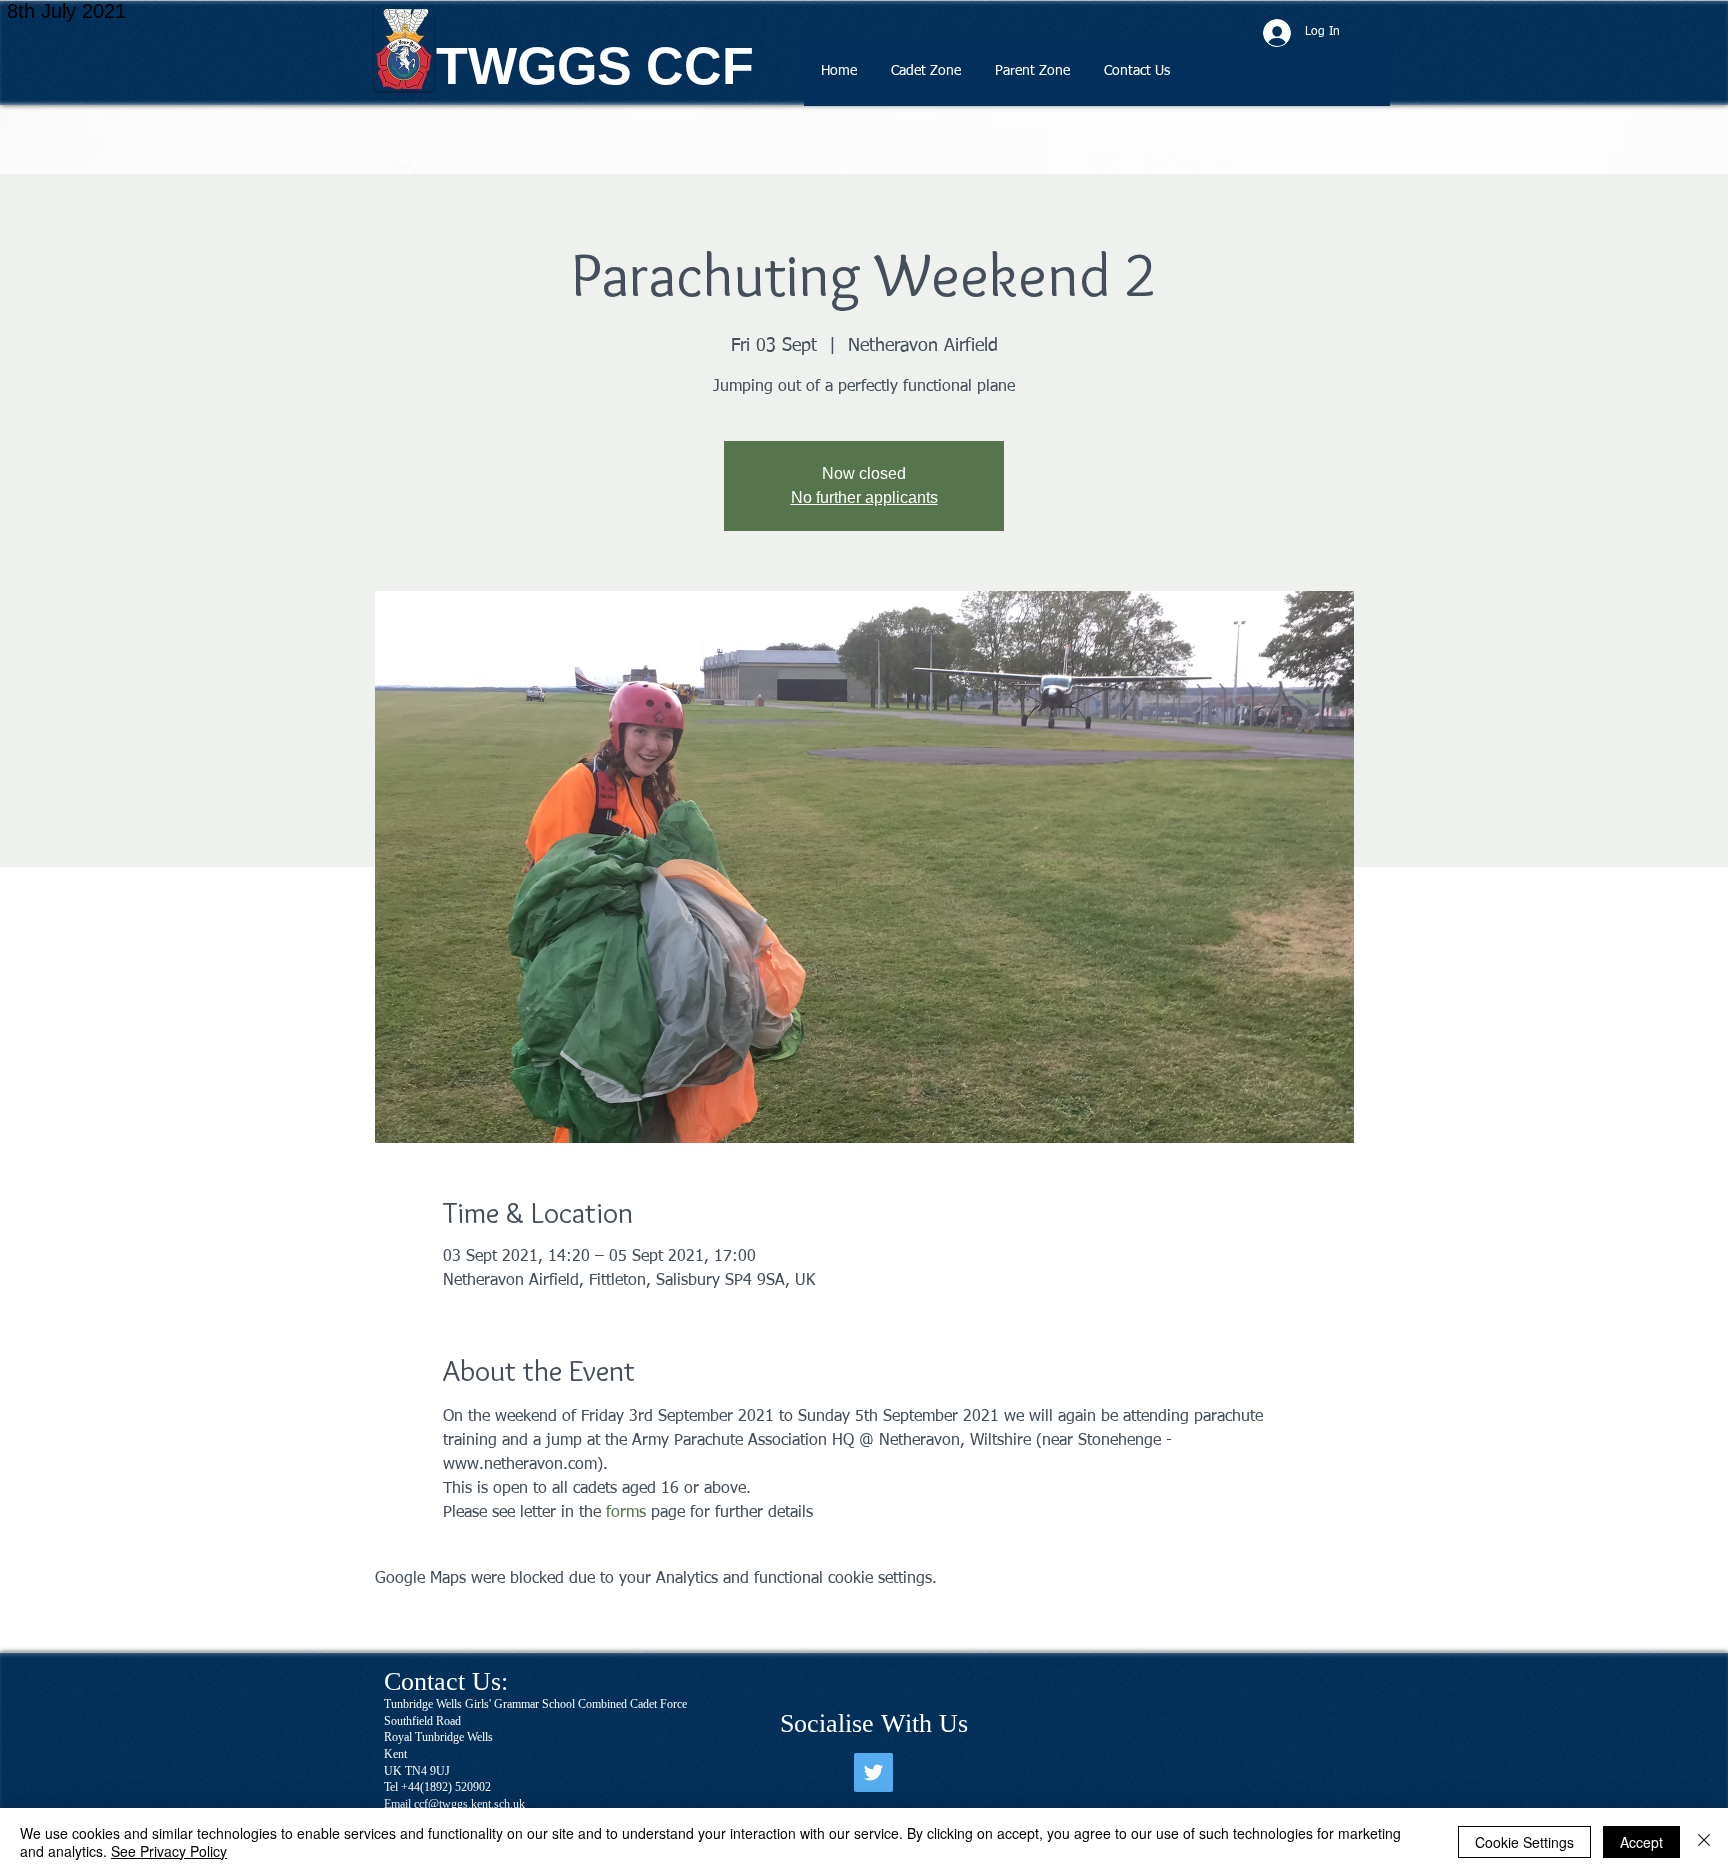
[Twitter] (873, 1772)
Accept (1641, 1842)
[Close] (1704, 1842)
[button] (926, 78)
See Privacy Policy (169, 1851)
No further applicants (864, 497)
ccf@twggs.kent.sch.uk (469, 1804)
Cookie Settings (1524, 1842)
